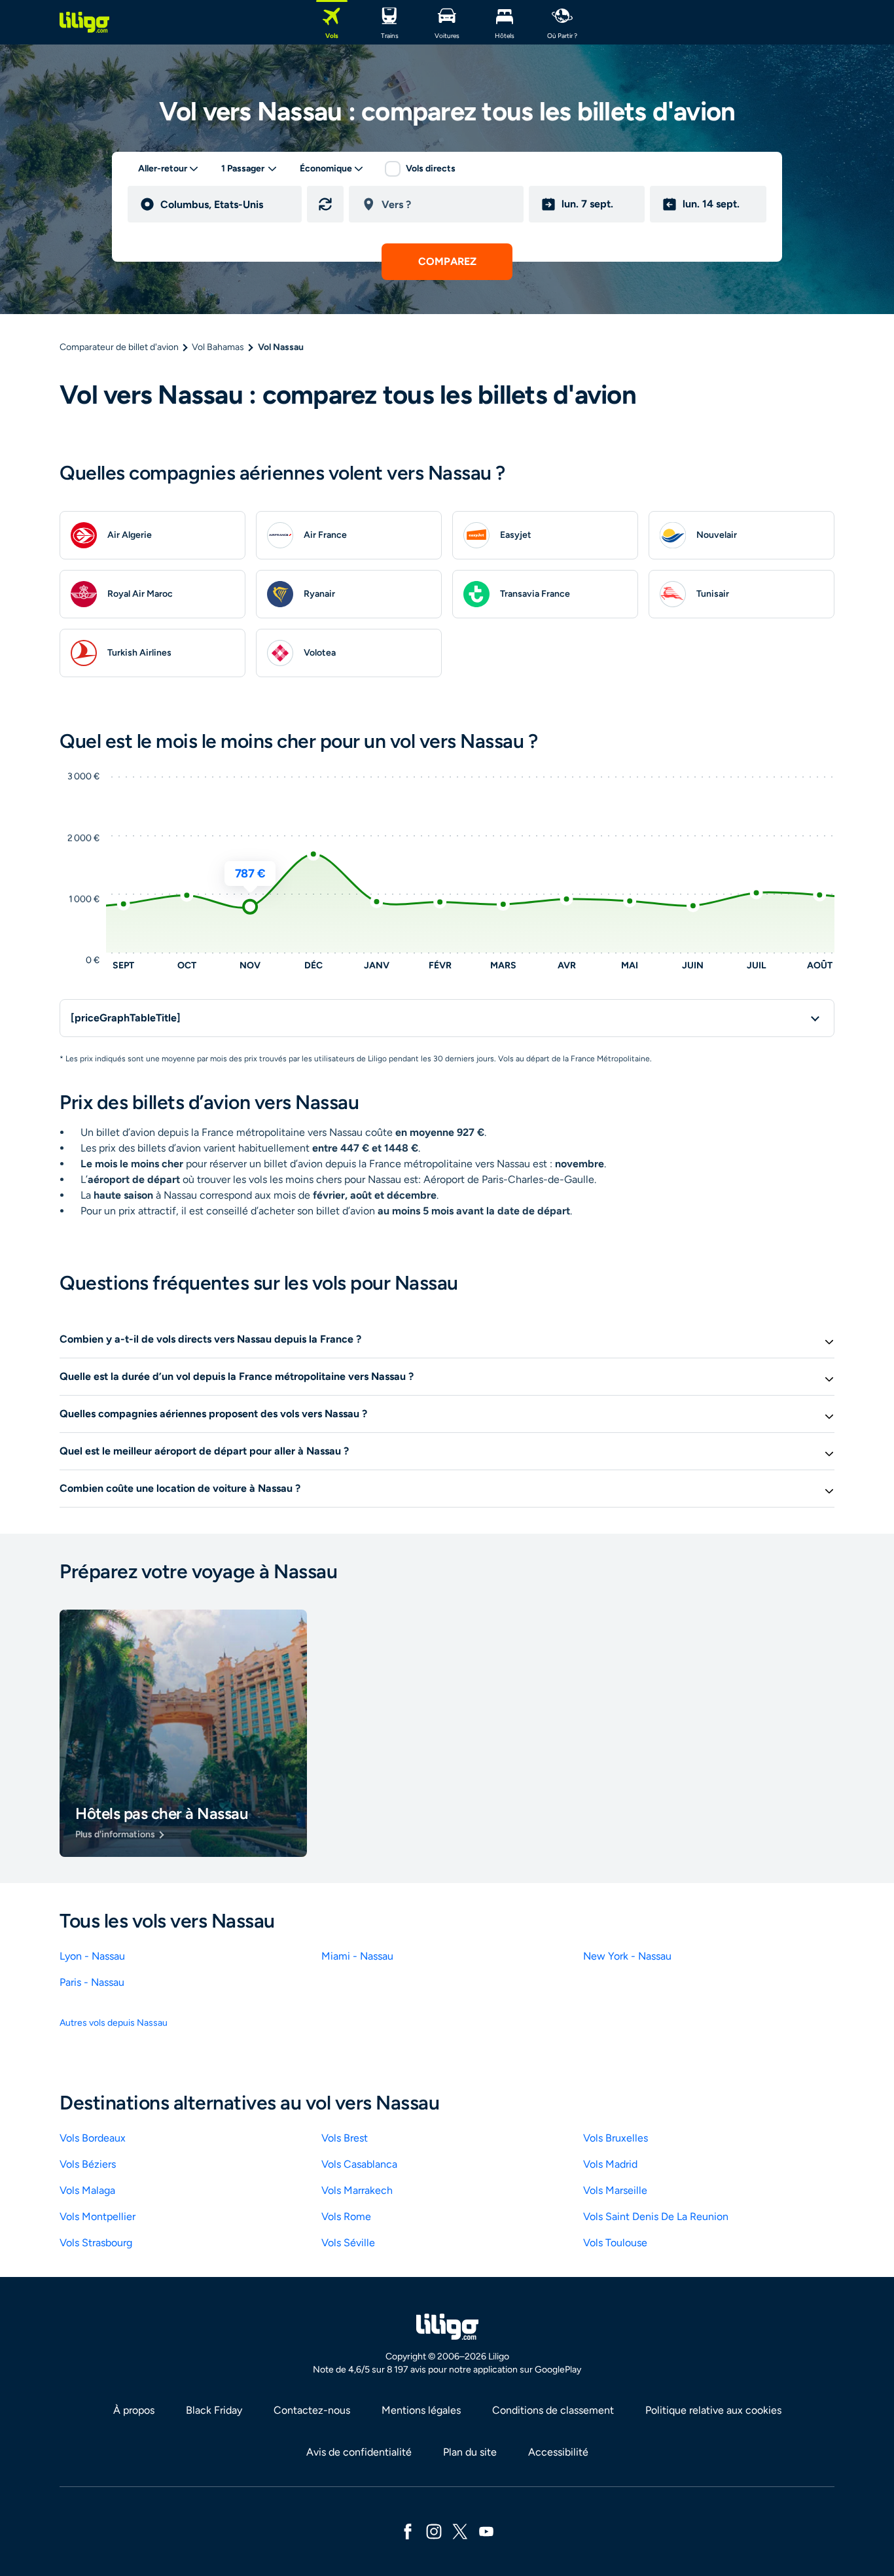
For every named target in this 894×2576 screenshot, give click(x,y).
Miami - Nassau (357, 1956)
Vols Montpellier (98, 2216)
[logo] (84, 22)
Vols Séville (348, 2243)
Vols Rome (346, 2216)
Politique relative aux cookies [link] (713, 2410)
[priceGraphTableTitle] (126, 1018)
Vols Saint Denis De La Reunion (656, 2216)
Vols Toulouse (615, 2243)
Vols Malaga (87, 2190)
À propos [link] (134, 2410)
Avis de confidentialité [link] (359, 2452)
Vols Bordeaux (93, 2138)
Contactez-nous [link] (312, 2410)
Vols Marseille (615, 2190)
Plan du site (470, 2452)
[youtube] (486, 2531)
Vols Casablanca (359, 2164)
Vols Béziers (88, 2164)
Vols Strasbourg (96, 2243)
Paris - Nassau (92, 1982)
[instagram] (434, 2531)
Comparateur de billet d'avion (119, 347)
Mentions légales (421, 2410)
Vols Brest (345, 2138)
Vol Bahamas (218, 347)
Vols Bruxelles (616, 2138)
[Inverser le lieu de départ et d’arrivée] (325, 204)
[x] (460, 2531)
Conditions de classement (553, 2410)
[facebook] (408, 2531)
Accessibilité (558, 2452)
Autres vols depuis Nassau (114, 2023)
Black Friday (214, 2410)
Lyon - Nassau (92, 1956)
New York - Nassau (627, 1956)
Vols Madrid (610, 2164)
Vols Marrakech (357, 2190)
